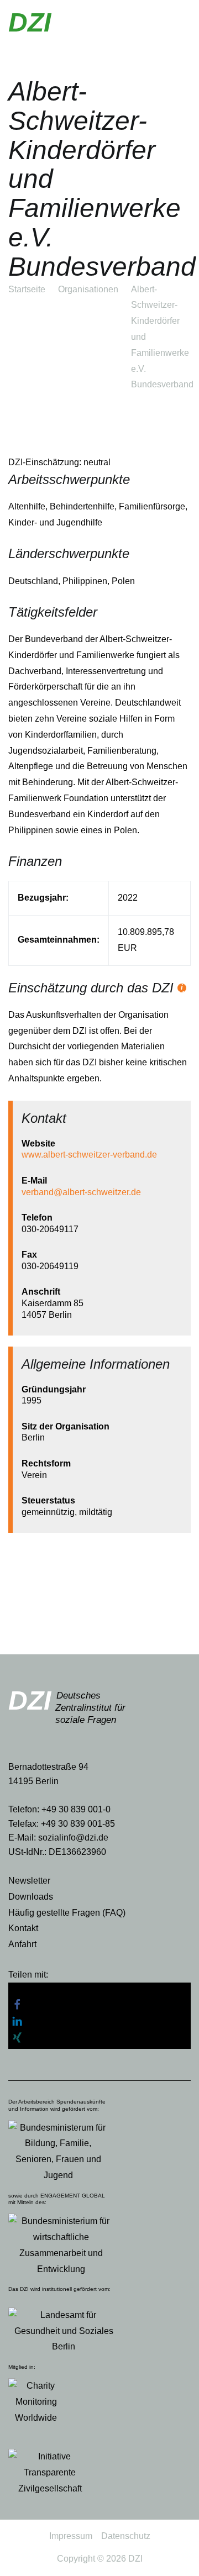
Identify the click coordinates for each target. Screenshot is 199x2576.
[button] (99, 1991)
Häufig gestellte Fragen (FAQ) (67, 1913)
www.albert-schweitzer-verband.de (89, 1155)
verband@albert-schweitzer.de (81, 1192)
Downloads (31, 1897)
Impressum (71, 2536)
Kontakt (23, 1928)
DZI (30, 22)
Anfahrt (22, 1944)
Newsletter (29, 1881)
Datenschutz (126, 2536)
